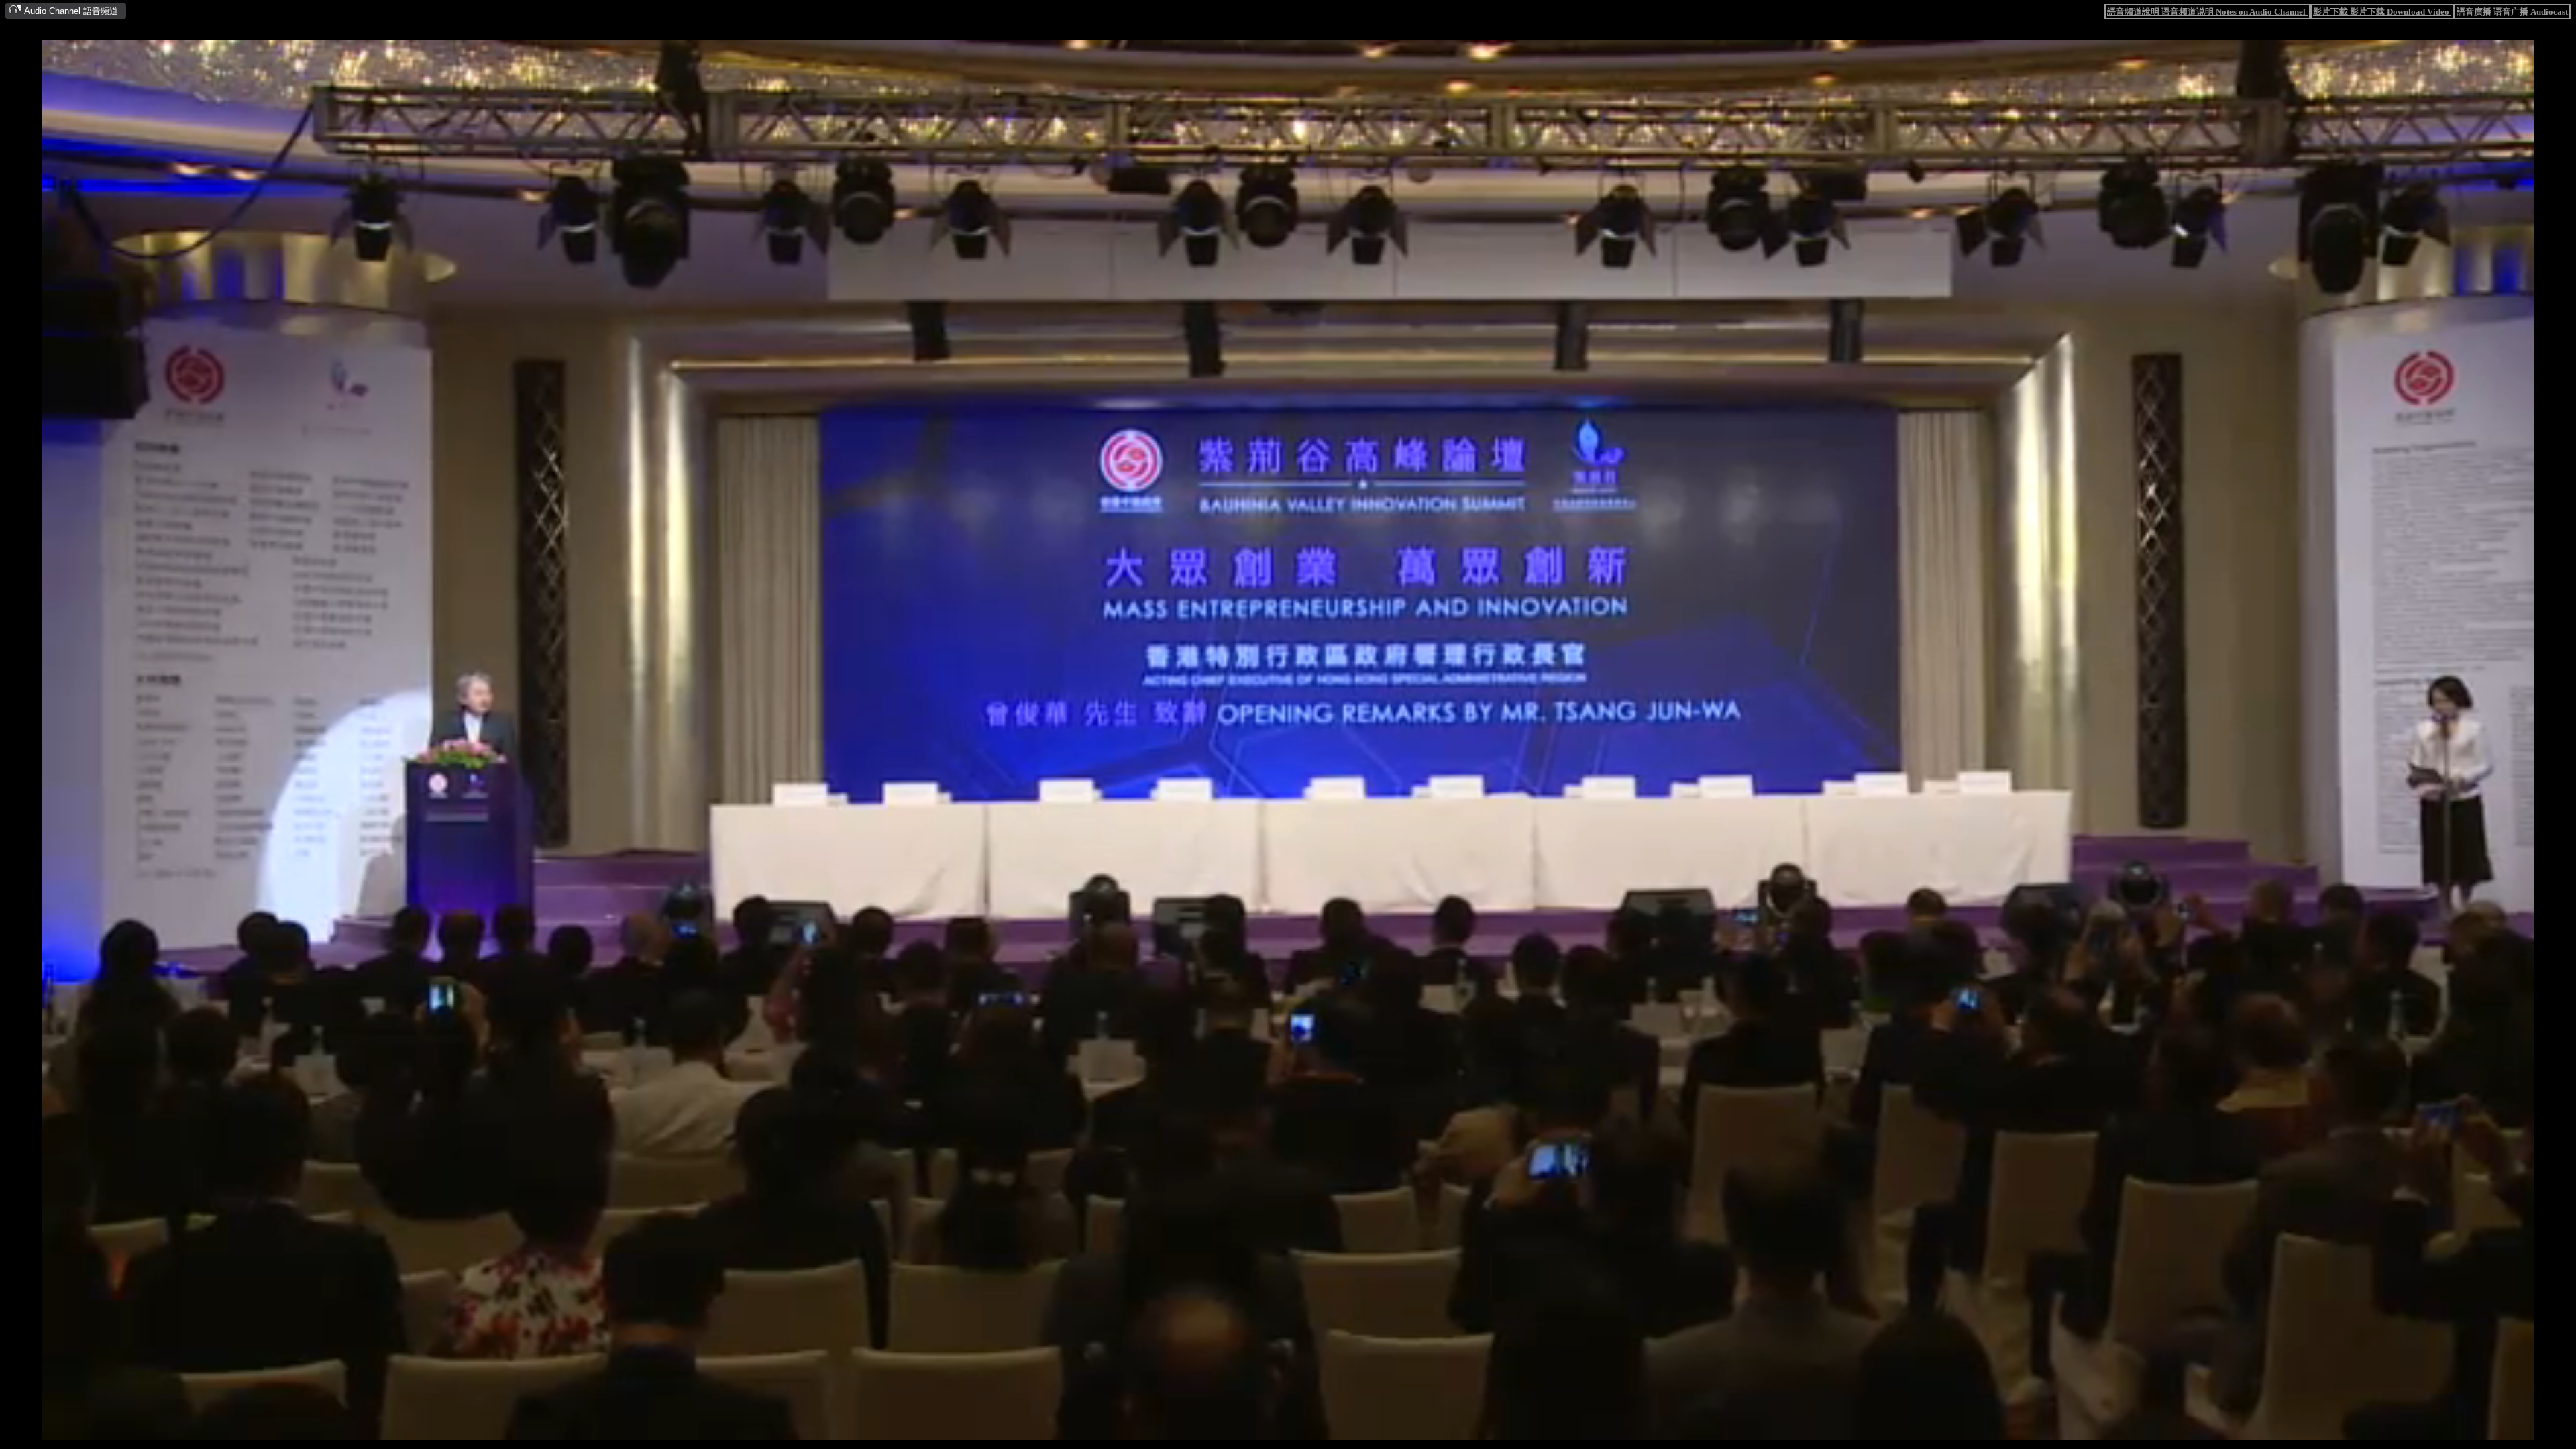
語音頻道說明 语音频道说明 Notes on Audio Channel (2207, 12)
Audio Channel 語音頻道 (70, 11)
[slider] (1246, 1431)
